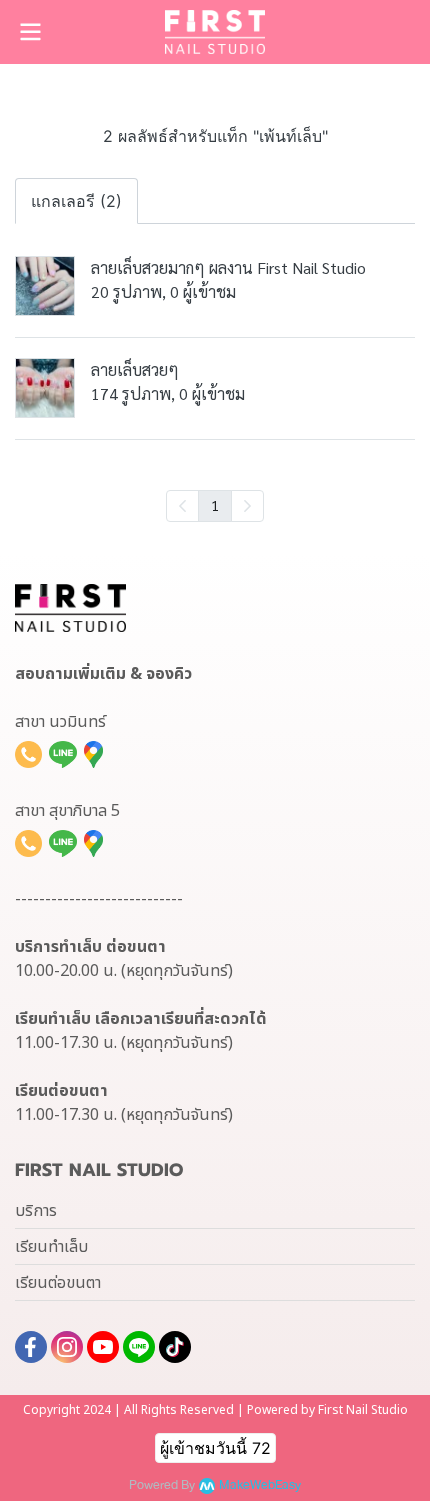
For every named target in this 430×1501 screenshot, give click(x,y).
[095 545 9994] (28, 753)
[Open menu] (30, 32)
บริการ (36, 1211)
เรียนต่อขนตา (58, 1283)
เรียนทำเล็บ (51, 1247)
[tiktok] (175, 1347)
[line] (139, 1347)
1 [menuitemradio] (215, 505)
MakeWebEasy (260, 1485)
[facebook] (31, 1347)
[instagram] (67, 1347)
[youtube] (103, 1347)
